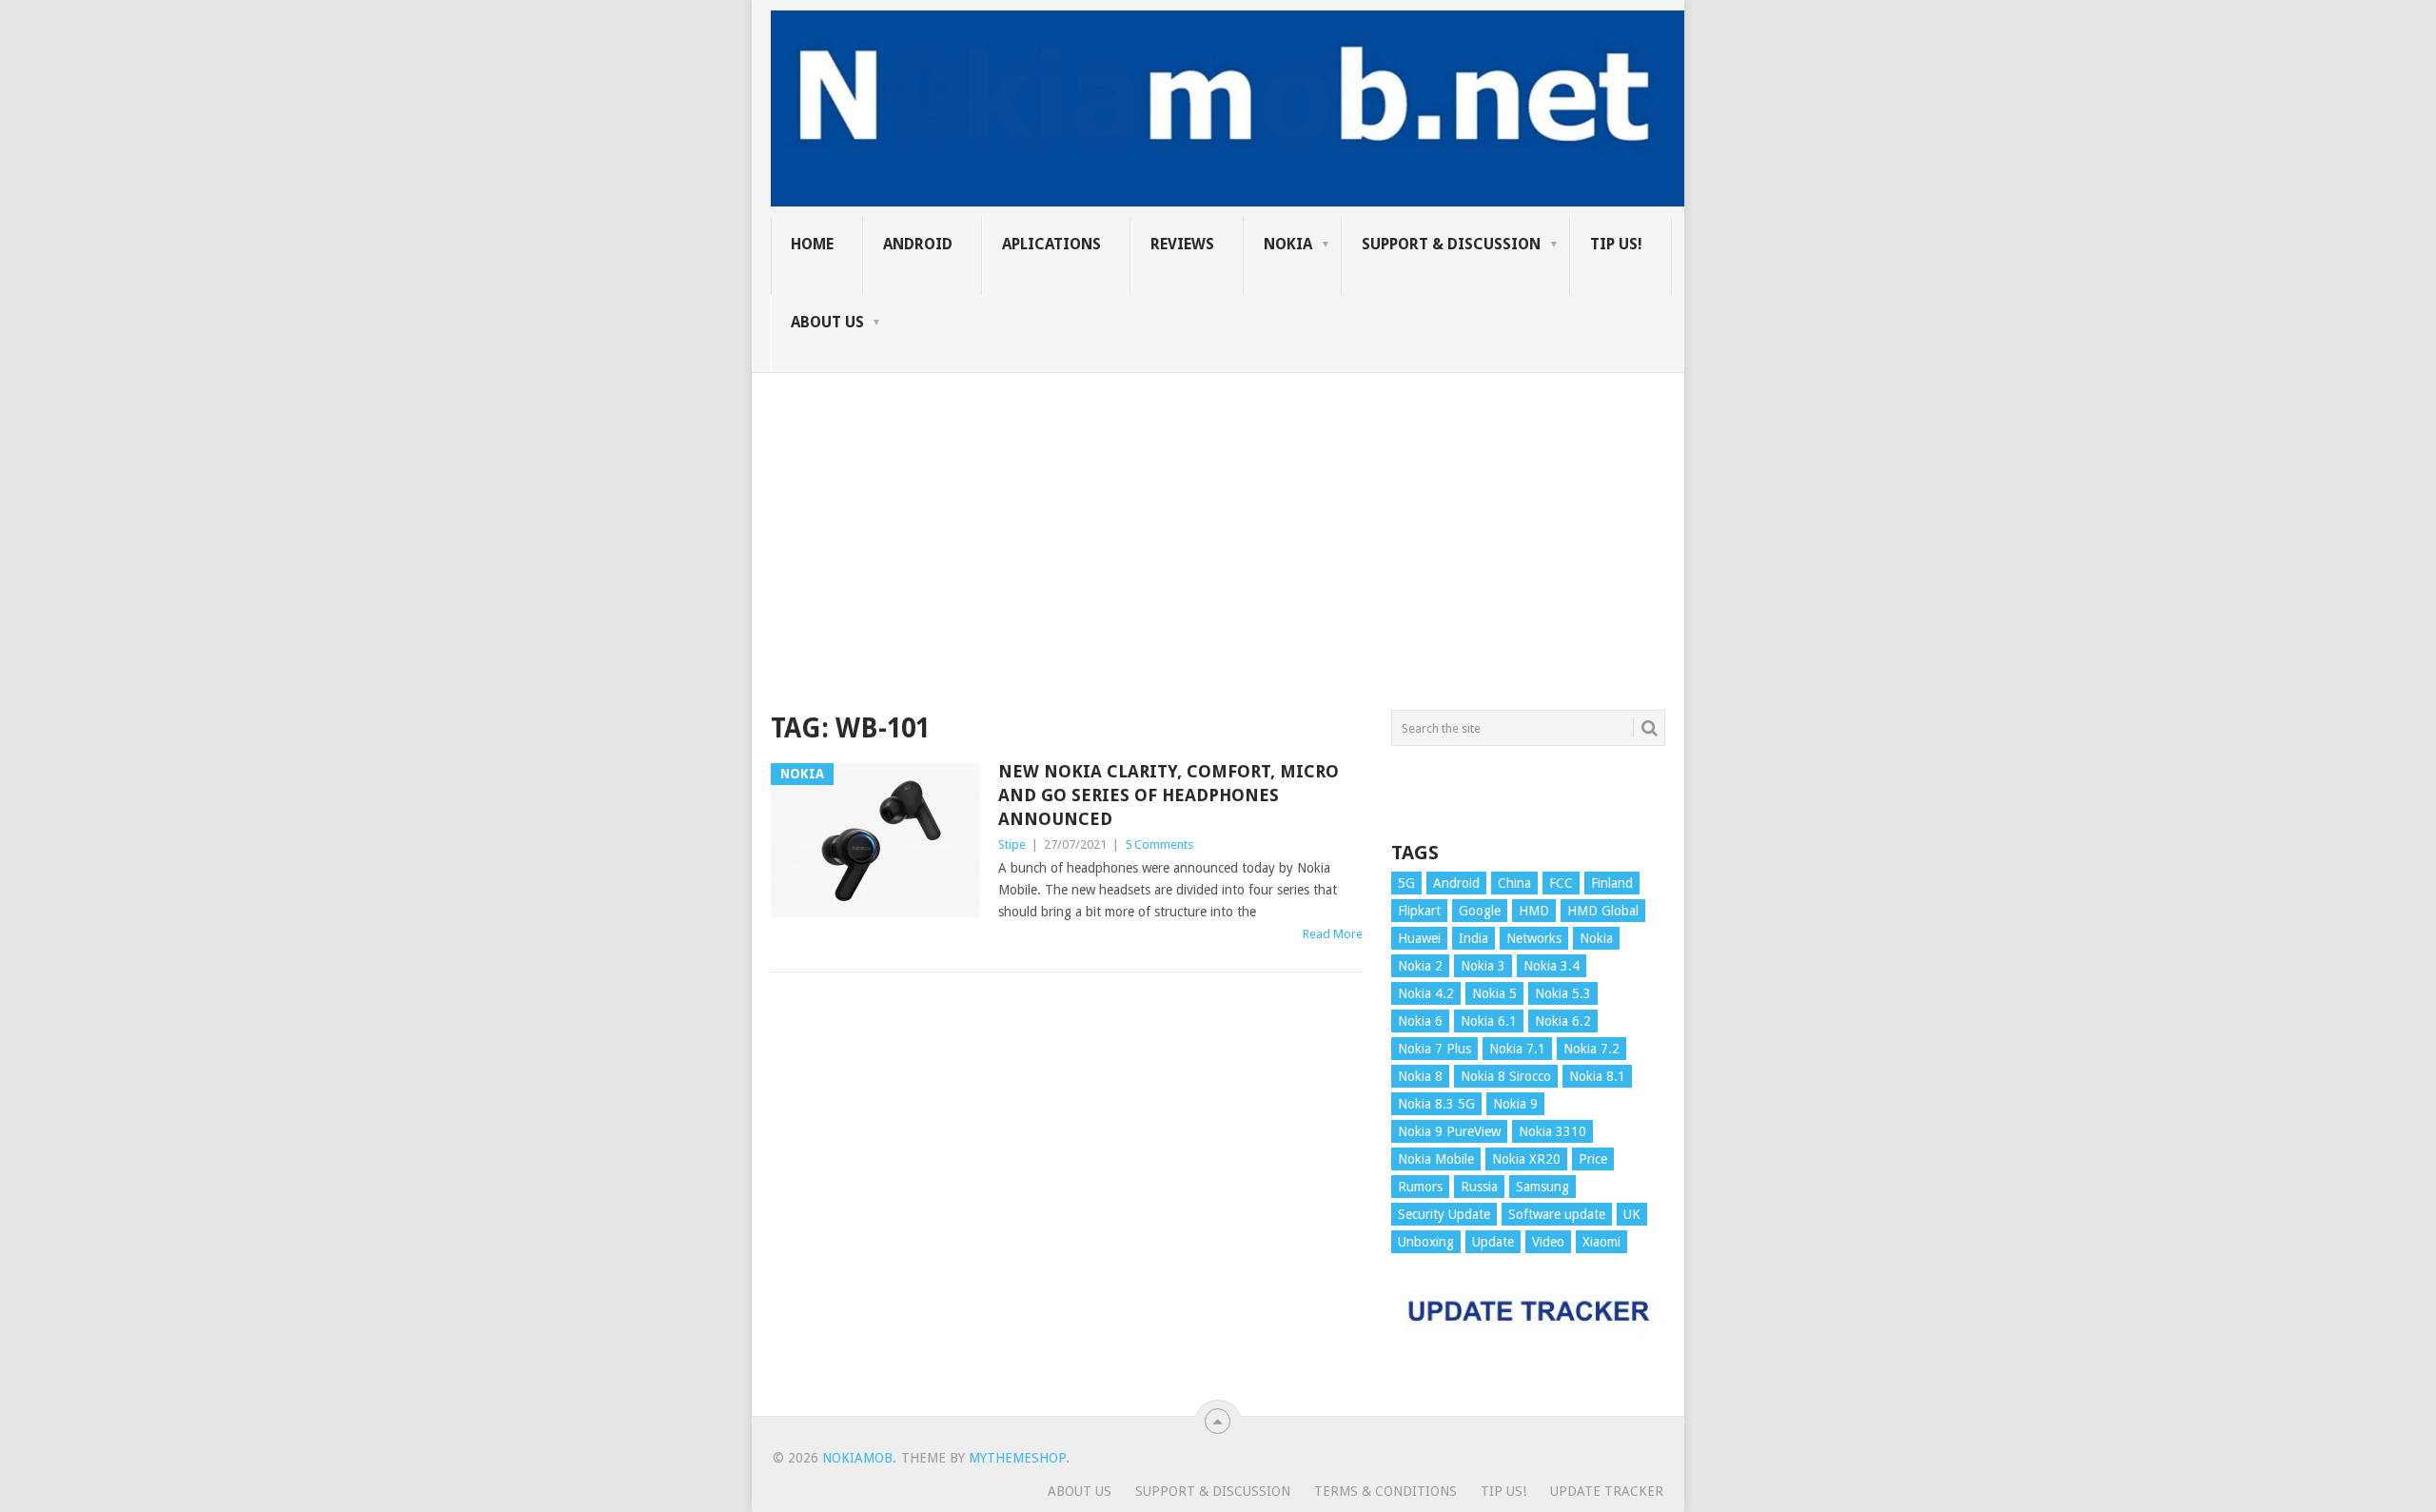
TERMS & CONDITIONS (1385, 1491)
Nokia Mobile (1436, 1159)
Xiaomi (1601, 1242)
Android (918, 244)
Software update (1557, 1214)
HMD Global (1603, 911)
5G (1406, 883)
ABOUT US (827, 322)
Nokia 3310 (1552, 1131)
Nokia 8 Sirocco (1506, 1076)
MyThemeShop (1017, 1458)
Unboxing (1426, 1242)
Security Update (1444, 1214)
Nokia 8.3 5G (1436, 1104)
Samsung (1542, 1187)
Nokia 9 (1515, 1104)
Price (1593, 1159)
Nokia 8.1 (1597, 1076)
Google (1480, 911)
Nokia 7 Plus (1434, 1049)
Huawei (1419, 938)
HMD (1534, 911)
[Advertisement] (1218, 506)
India (1473, 938)
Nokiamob (857, 1458)
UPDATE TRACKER (1607, 1491)
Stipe (1012, 844)
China (1514, 883)
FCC (1561, 883)
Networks (1534, 938)
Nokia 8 (1420, 1076)
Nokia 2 (1420, 966)
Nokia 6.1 (1489, 1021)
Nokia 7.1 (1517, 1049)
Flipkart (1419, 911)
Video (1548, 1242)
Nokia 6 (1420, 1021)
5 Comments (1159, 844)
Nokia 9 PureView (1449, 1131)
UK (1632, 1214)
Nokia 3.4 (1552, 966)
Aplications (1051, 244)
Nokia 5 (1494, 993)
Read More (1333, 934)
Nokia (1288, 244)
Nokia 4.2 (1426, 993)
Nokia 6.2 (1563, 1021)
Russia (1479, 1187)
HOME (812, 244)
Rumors (1420, 1187)
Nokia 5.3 (1563, 993)
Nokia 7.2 (1591, 1049)
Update (1493, 1242)
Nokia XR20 (1526, 1159)
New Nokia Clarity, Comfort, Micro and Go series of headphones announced (1169, 795)
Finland (1612, 883)
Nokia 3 (1483, 966)
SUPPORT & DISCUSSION (1451, 244)
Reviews (1182, 244)
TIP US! (1616, 244)
